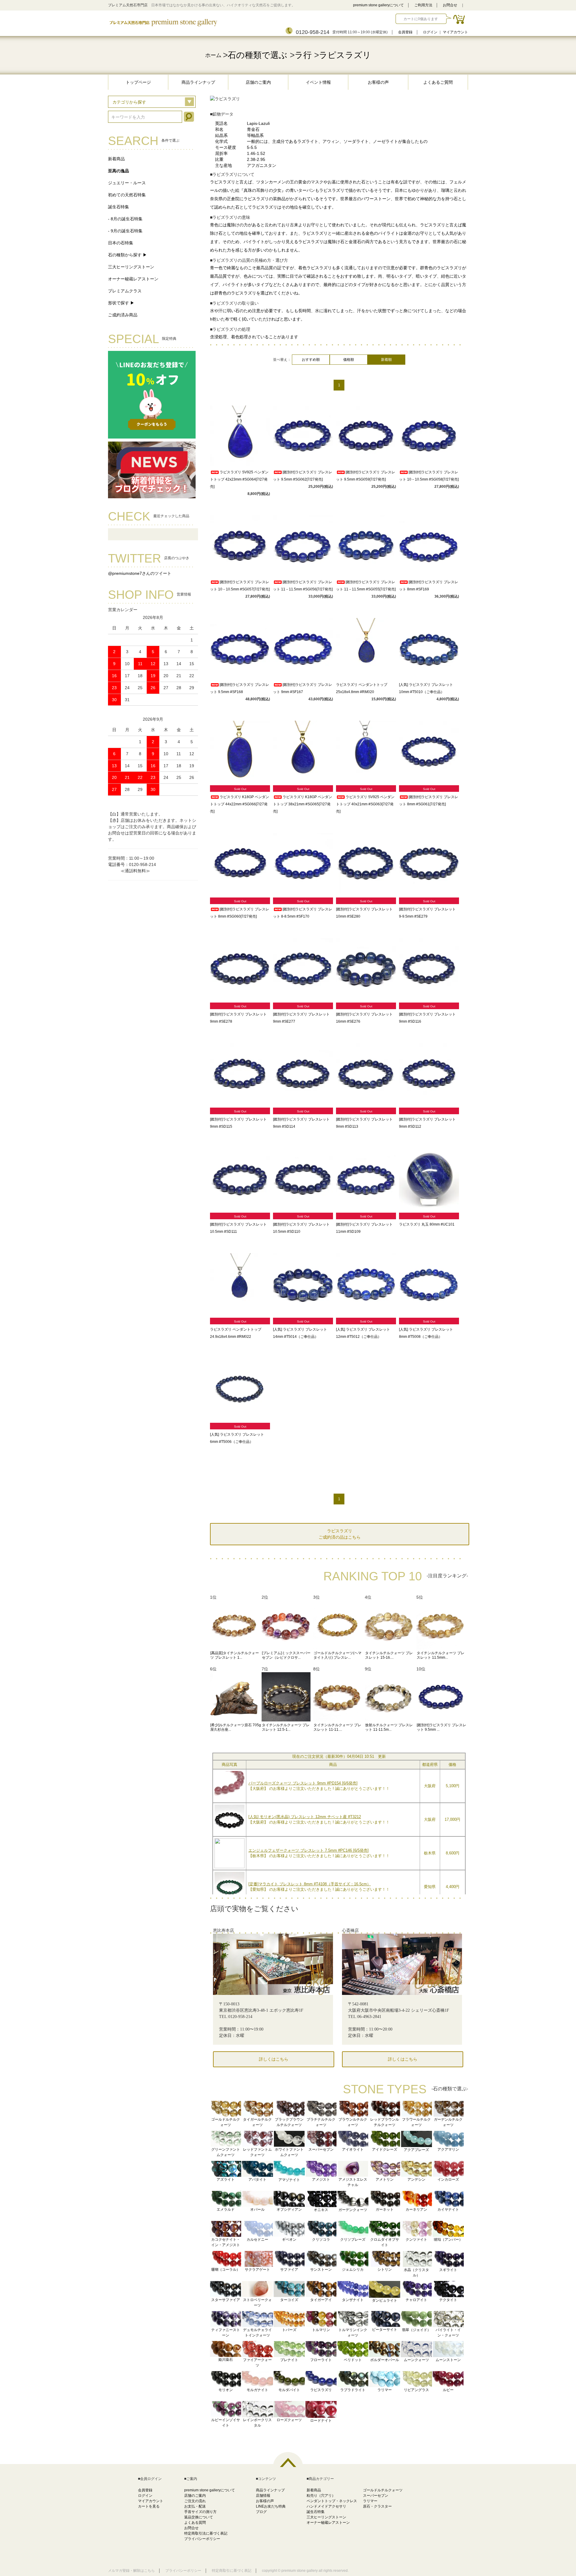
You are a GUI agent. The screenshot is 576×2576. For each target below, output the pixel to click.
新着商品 (116, 159)
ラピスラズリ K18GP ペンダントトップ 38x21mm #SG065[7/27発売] (303, 804)
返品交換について (199, 2517)
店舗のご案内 (258, 82)
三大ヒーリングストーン (131, 267)
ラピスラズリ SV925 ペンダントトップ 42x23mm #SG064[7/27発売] (239, 479)
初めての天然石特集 (127, 195)
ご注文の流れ (195, 2501)
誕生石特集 (118, 207)
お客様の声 (378, 82)
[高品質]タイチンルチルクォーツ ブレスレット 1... (235, 1655)
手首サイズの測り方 (200, 2512)
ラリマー (370, 2501)
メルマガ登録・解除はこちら (131, 2571)
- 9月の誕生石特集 (125, 231)
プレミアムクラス (125, 291)
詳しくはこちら (274, 2059)
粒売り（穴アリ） (321, 2496)
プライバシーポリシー (202, 2539)
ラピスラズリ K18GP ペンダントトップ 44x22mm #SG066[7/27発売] (240, 804)
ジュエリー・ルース (127, 183)
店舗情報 (263, 2496)
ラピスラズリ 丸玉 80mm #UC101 (427, 1224)
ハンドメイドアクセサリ (326, 2506)
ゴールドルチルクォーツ (383, 2490)
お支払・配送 (195, 2506)
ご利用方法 (423, 5)
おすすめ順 (311, 360)
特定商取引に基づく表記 (232, 2571)
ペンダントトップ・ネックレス (332, 2501)
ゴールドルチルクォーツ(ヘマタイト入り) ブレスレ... (337, 1655)
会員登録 (405, 32)
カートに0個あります (421, 19)
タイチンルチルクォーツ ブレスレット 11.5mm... (441, 1655)
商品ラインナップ (198, 82)
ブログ (261, 2512)
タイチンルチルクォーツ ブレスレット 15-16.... (389, 1655)
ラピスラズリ (345, 55)
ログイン (430, 32)
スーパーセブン (376, 2496)
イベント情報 (318, 82)
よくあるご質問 (438, 82)
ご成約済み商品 (123, 315)
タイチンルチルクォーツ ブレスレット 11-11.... (337, 1727)
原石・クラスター (377, 2506)
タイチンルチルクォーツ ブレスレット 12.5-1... (286, 1727)
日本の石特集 (121, 243)
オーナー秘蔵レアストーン (133, 279)
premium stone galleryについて (378, 5)
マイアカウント (455, 32)
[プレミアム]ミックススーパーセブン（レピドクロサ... (286, 1655)
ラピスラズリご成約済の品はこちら (340, 1534)
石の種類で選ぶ (258, 55)
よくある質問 (195, 2523)
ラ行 (303, 55)
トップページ (138, 82)
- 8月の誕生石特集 (125, 219)
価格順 (349, 360)
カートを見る (149, 2506)
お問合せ (450, 5)
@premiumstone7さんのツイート (140, 573)
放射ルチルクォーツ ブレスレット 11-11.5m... (389, 1727)
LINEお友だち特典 (271, 2506)
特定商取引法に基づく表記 (206, 2533)
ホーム (213, 55)
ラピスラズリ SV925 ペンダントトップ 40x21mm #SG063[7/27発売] (365, 804)
